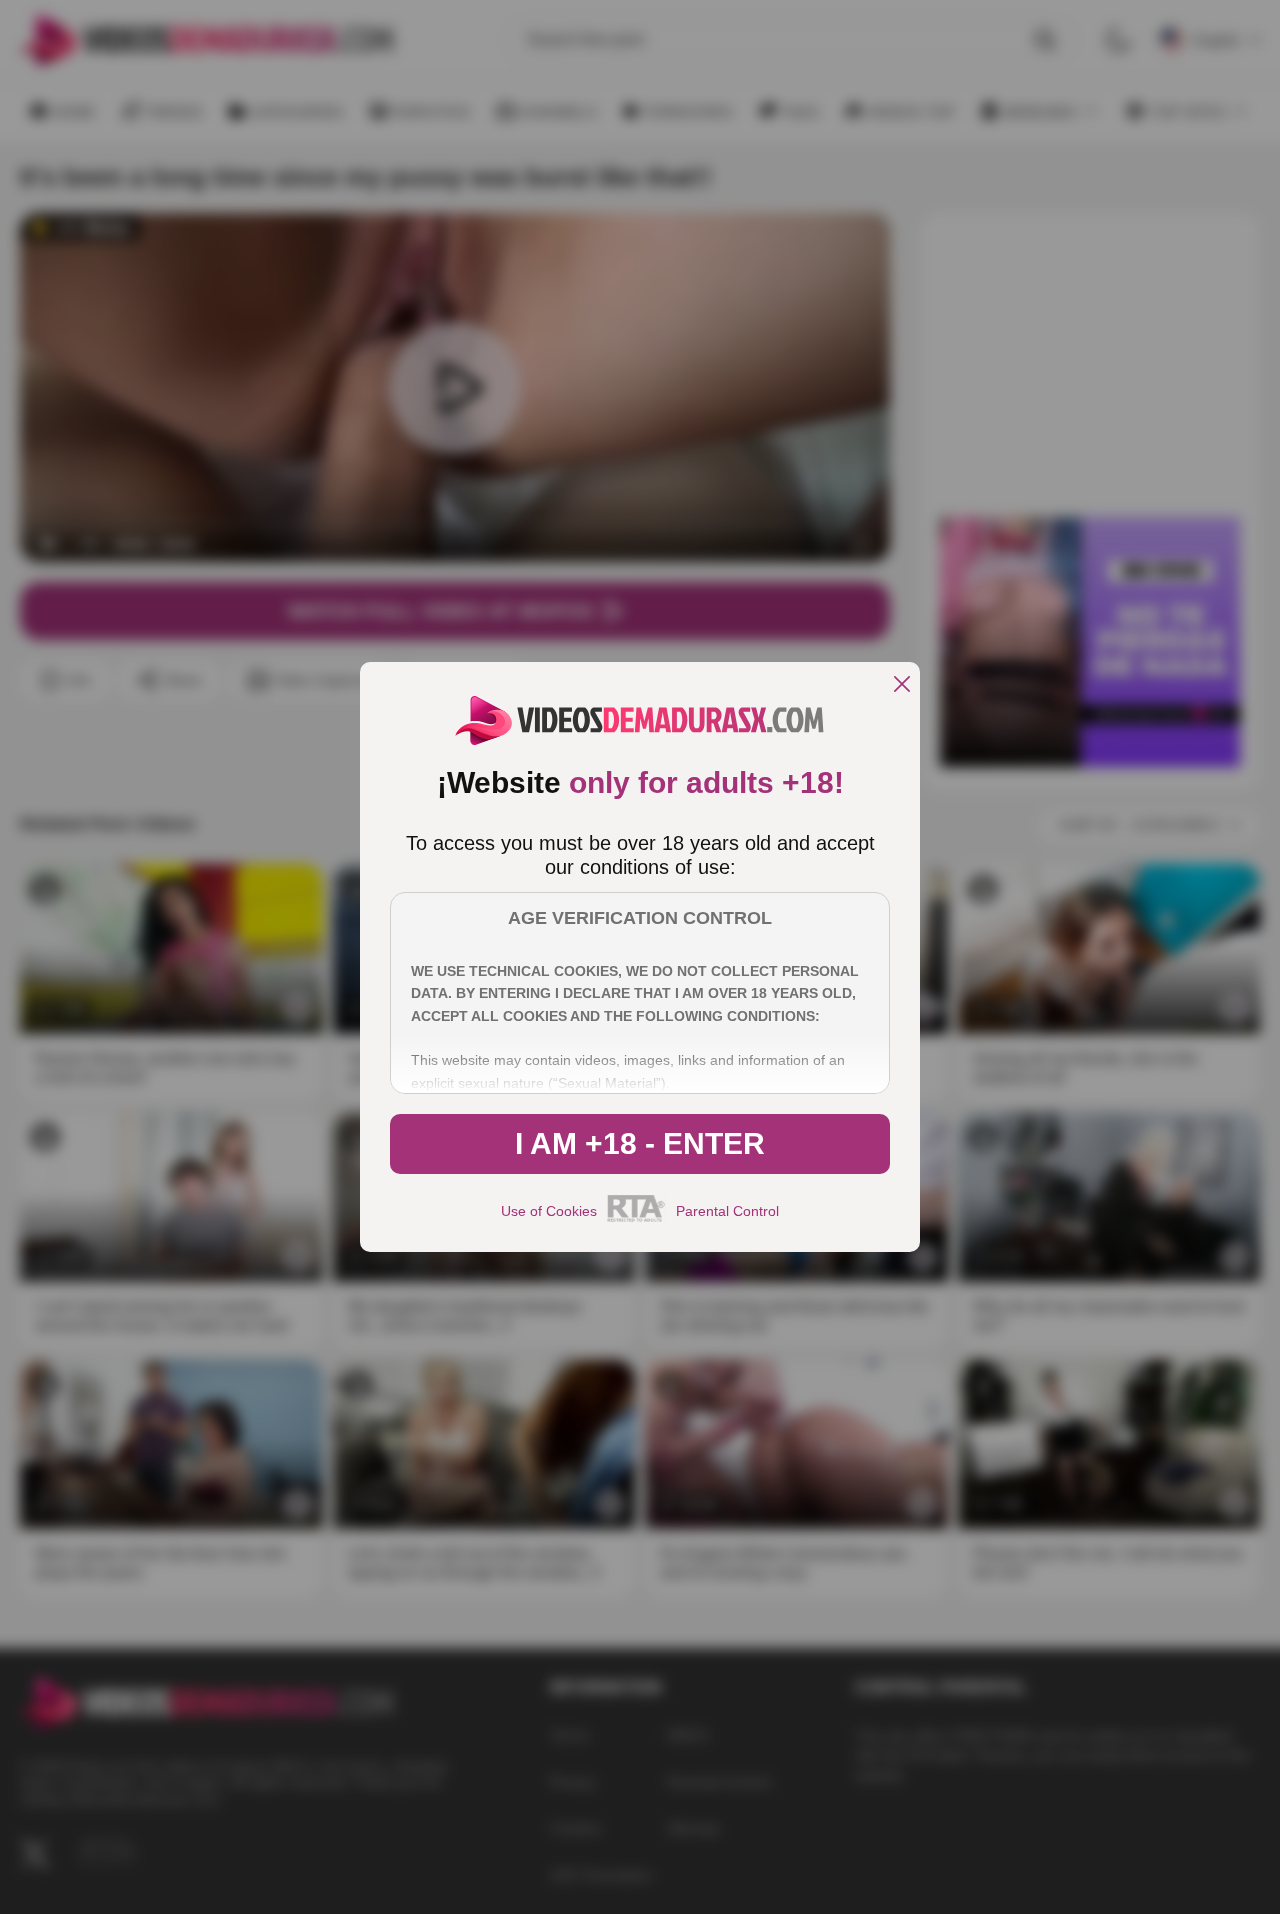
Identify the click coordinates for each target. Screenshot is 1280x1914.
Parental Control (727, 1211)
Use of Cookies (549, 1211)
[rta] (636, 1219)
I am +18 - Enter (640, 1143)
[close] (902, 685)
